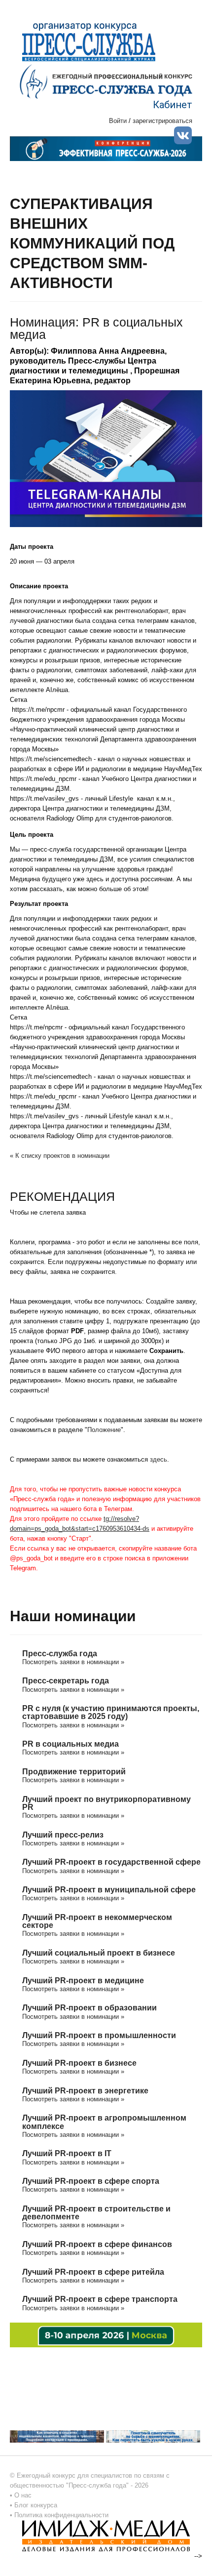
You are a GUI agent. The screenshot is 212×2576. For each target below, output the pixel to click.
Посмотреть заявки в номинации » (73, 1662)
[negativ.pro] (57, 2436)
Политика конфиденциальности (61, 2515)
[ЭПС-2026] (106, 148)
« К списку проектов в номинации (60, 1156)
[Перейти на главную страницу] (106, 81)
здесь (159, 1459)
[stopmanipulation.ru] (153, 2436)
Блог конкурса (36, 2505)
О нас (23, 2495)
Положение (104, 1430)
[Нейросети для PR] (106, 2335)
